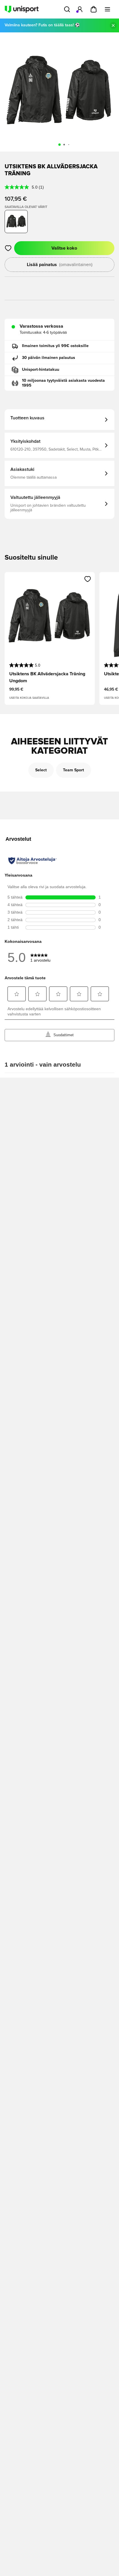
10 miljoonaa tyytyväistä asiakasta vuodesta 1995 (63, 383)
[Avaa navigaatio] (107, 9)
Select (41, 770)
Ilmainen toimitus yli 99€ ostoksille (55, 346)
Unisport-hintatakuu (41, 370)
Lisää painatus (60, 265)
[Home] (22, 9)
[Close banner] (113, 25)
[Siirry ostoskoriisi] (94, 9)
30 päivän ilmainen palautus (49, 358)
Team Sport (74, 770)
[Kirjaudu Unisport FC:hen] (80, 9)
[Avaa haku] (67, 9)
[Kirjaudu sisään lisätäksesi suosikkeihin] (8, 248)
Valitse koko (64, 248)
